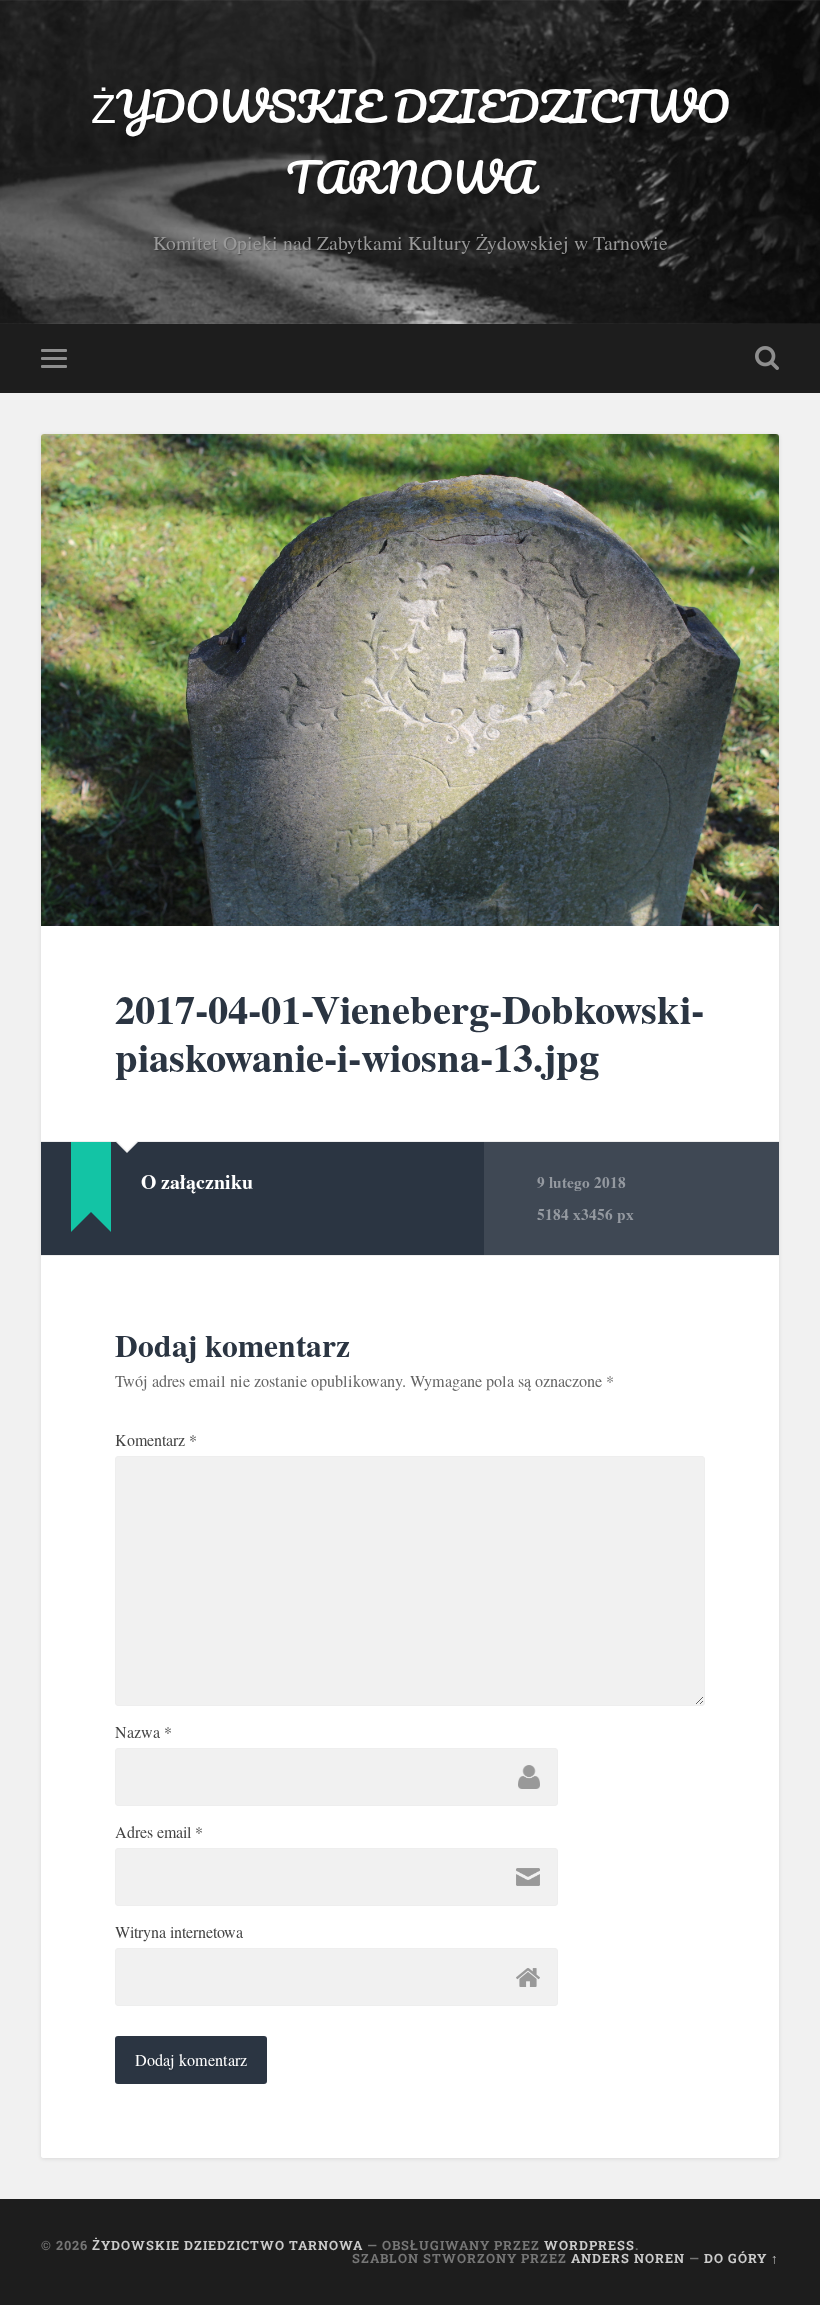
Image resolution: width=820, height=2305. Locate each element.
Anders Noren (628, 2258)
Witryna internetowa (179, 1932)
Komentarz (156, 1440)
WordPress (589, 2245)
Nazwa (143, 1732)
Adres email (159, 1832)
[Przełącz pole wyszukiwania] (767, 358)
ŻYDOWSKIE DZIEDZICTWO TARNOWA (410, 141)
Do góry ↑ (741, 2258)
